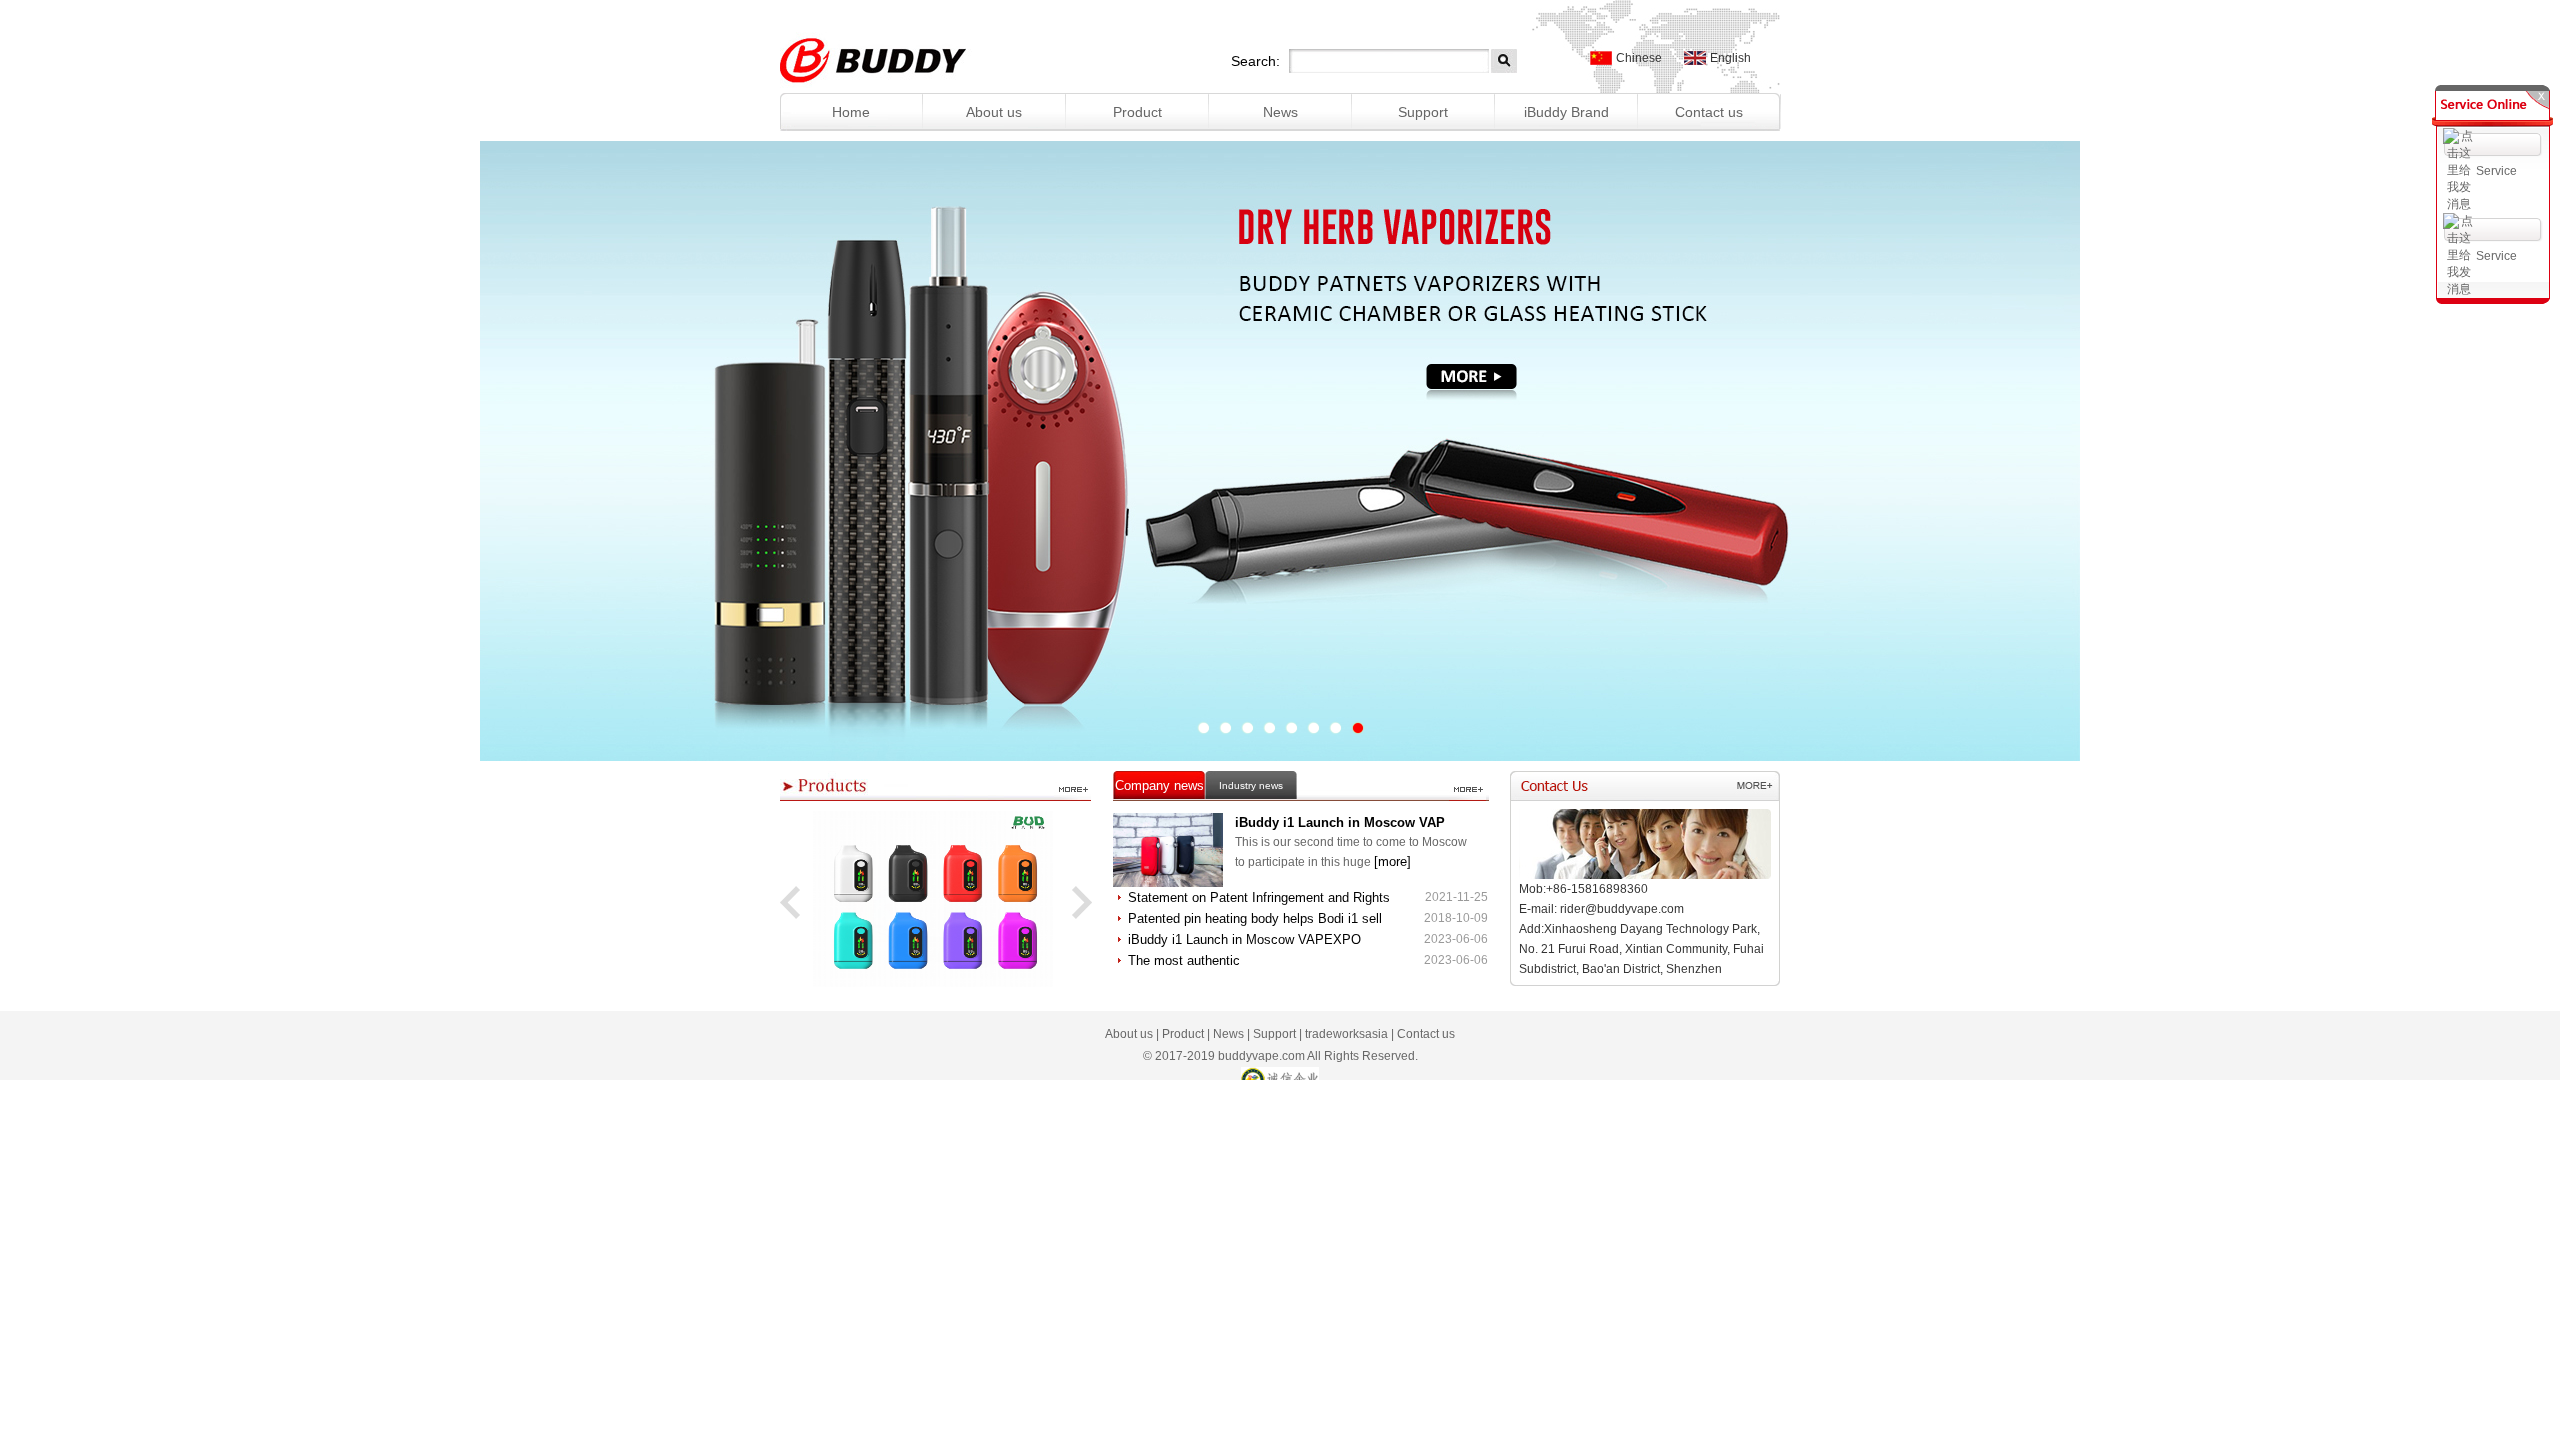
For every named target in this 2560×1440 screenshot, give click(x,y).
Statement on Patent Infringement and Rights (1259, 897)
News (1280, 112)
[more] (1392, 861)
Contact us (1709, 112)
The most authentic (1184, 960)
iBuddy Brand (1566, 112)
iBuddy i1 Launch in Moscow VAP (1340, 822)
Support (1423, 112)
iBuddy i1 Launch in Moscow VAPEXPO (1244, 939)
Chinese (1639, 58)
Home (851, 112)
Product (1137, 112)
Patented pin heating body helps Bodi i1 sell (1255, 918)
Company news (1159, 785)
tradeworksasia (1346, 1034)
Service (2496, 171)
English (1730, 58)
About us (994, 112)
